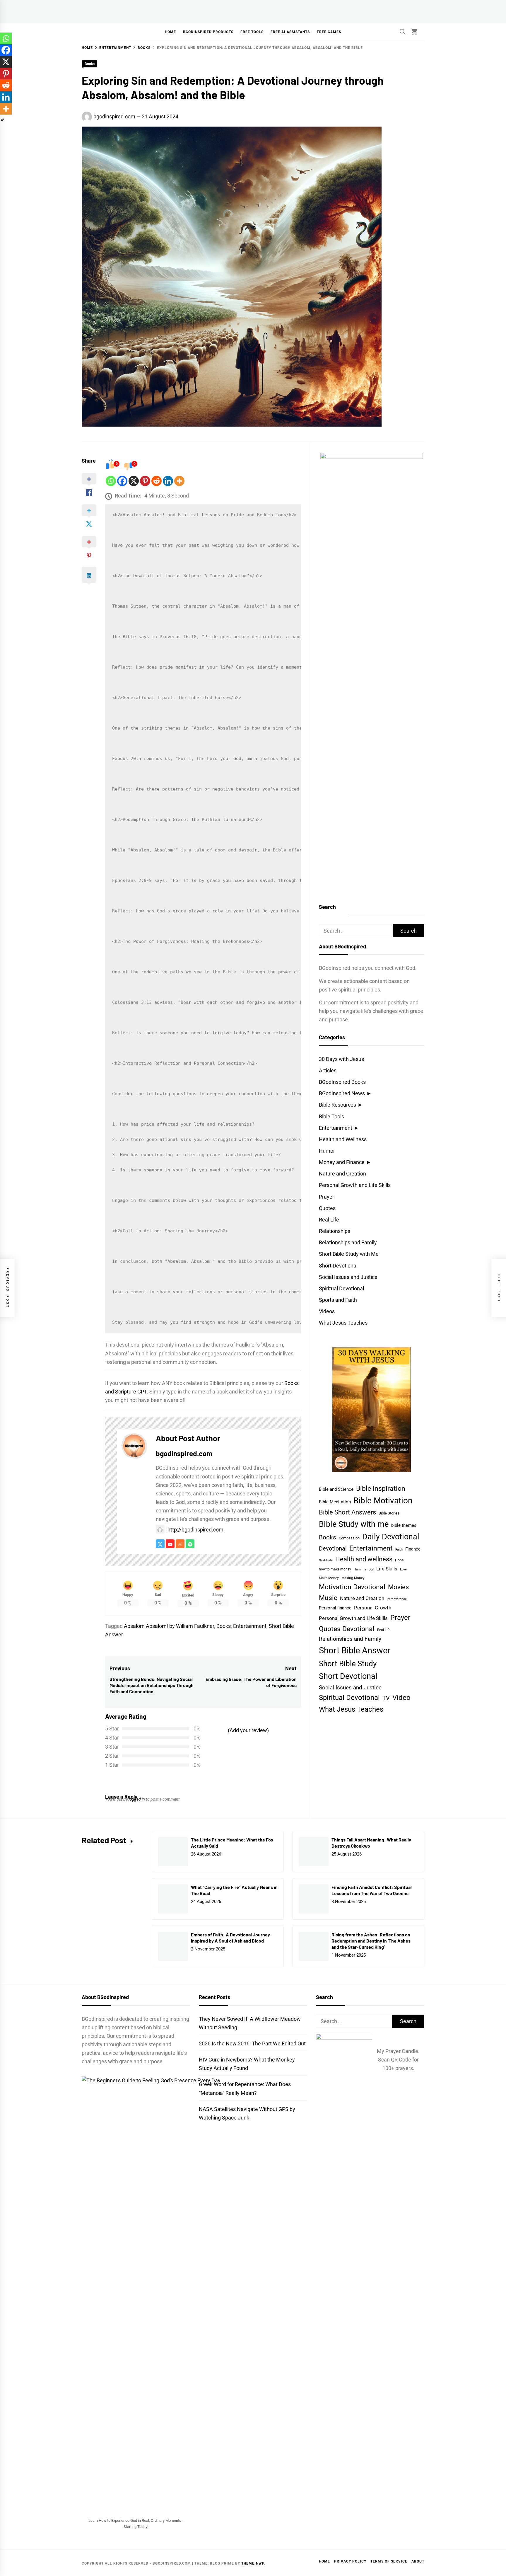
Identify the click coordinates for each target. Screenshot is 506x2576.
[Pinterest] (145, 481)
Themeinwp (253, 2563)
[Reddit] (157, 481)
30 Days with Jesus (341, 1059)
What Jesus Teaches (343, 1323)
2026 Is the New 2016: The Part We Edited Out (252, 2043)
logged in (137, 1799)
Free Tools (252, 32)
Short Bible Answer (355, 1650)
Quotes (327, 1208)
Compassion (349, 1538)
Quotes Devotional (347, 1629)
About (418, 2561)
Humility (360, 1569)
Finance (413, 1549)
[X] (134, 481)
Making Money (353, 1578)
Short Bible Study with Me (349, 1254)
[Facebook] (122, 481)
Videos (327, 1311)
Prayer (326, 1197)
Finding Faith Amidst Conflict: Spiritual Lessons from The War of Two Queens (372, 1890)
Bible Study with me (354, 1524)
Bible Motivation (383, 1501)
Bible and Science (336, 1489)
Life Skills (387, 1569)
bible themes (404, 1525)
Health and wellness (364, 1559)
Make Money (329, 1578)
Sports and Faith (338, 1300)
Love (403, 1569)
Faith (399, 1549)
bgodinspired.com (114, 116)
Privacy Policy (350, 2561)
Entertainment (250, 1626)
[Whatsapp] (111, 481)
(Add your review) (248, 1730)
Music (328, 1598)
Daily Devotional (391, 1537)
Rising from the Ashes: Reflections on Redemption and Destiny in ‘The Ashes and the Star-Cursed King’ (371, 1941)
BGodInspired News (342, 1093)
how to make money (335, 1569)
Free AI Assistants (290, 32)
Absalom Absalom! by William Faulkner (169, 1626)
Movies (398, 1587)
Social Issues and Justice (348, 1277)
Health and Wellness (343, 1139)
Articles (328, 1070)
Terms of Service (389, 2561)
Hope (399, 1560)
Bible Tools (331, 1116)
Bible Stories (389, 1513)
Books (90, 64)
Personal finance (335, 1608)
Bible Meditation (335, 1502)
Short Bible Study (348, 1663)
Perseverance (397, 1599)
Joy (371, 1569)
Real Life (329, 1220)
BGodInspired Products (208, 32)
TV (386, 1698)
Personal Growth (373, 1608)
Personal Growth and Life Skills (355, 1185)
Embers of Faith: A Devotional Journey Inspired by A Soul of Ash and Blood (230, 1938)
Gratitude (326, 1560)
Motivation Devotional (352, 1587)
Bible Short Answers (347, 1512)
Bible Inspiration (381, 1489)
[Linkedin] (168, 481)
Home (170, 32)
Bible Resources (337, 1105)
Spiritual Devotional (341, 1288)
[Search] (403, 32)
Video (401, 1698)
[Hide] (2, 120)
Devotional (333, 1549)
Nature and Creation (342, 1174)
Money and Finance (342, 1162)
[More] (179, 481)
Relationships (335, 1231)
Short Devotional (338, 1266)
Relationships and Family (348, 1242)
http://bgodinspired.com (195, 1530)
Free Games (329, 32)
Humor (327, 1151)
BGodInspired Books (342, 1082)
